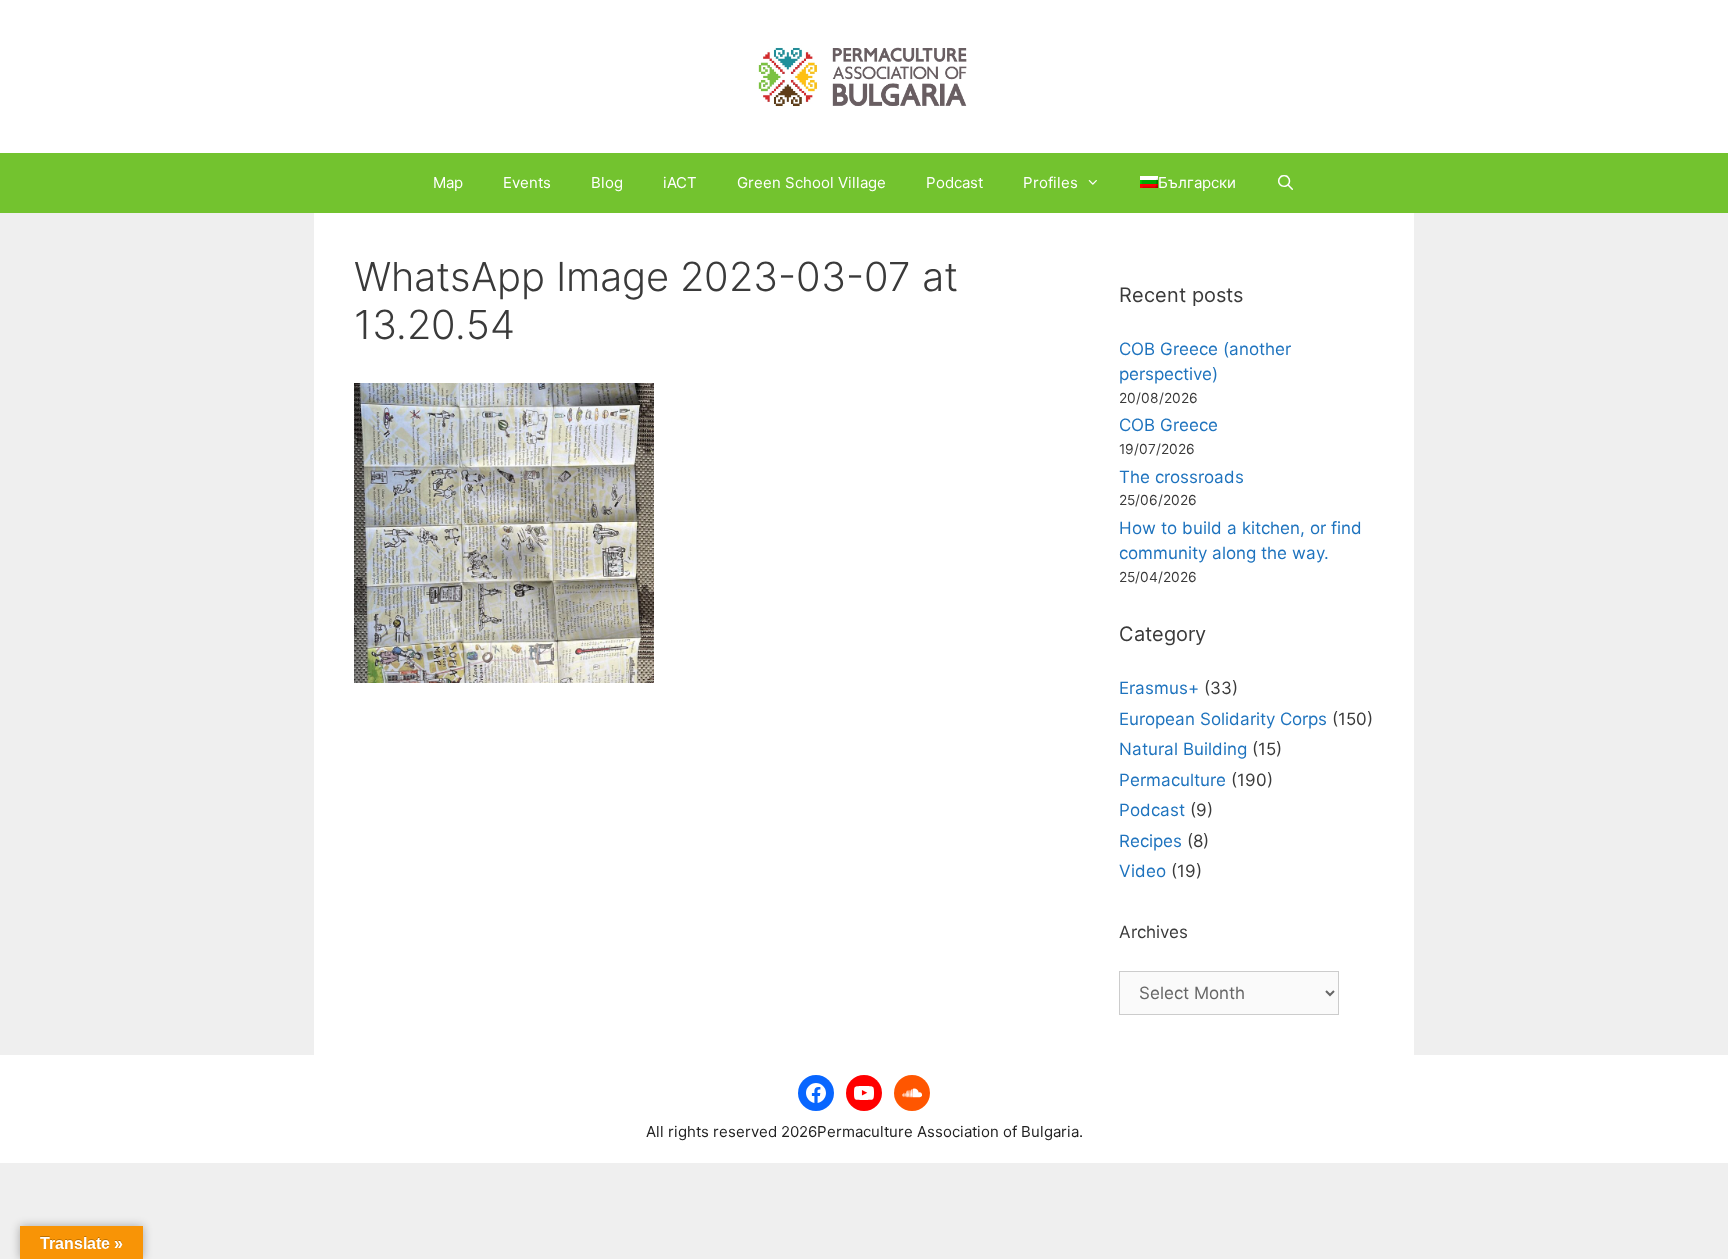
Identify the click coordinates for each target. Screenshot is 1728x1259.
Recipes (1150, 841)
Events (527, 182)
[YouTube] (864, 1093)
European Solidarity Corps (1223, 719)
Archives (1153, 932)
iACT (680, 182)
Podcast (954, 182)
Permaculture (1172, 780)
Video (1142, 871)
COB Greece (1168, 425)
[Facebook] (816, 1093)
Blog (607, 182)
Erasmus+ (1159, 688)
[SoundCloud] (912, 1093)
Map (448, 182)
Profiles (1050, 182)
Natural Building (1183, 749)
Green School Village (811, 182)
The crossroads (1181, 477)
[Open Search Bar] (1285, 183)
